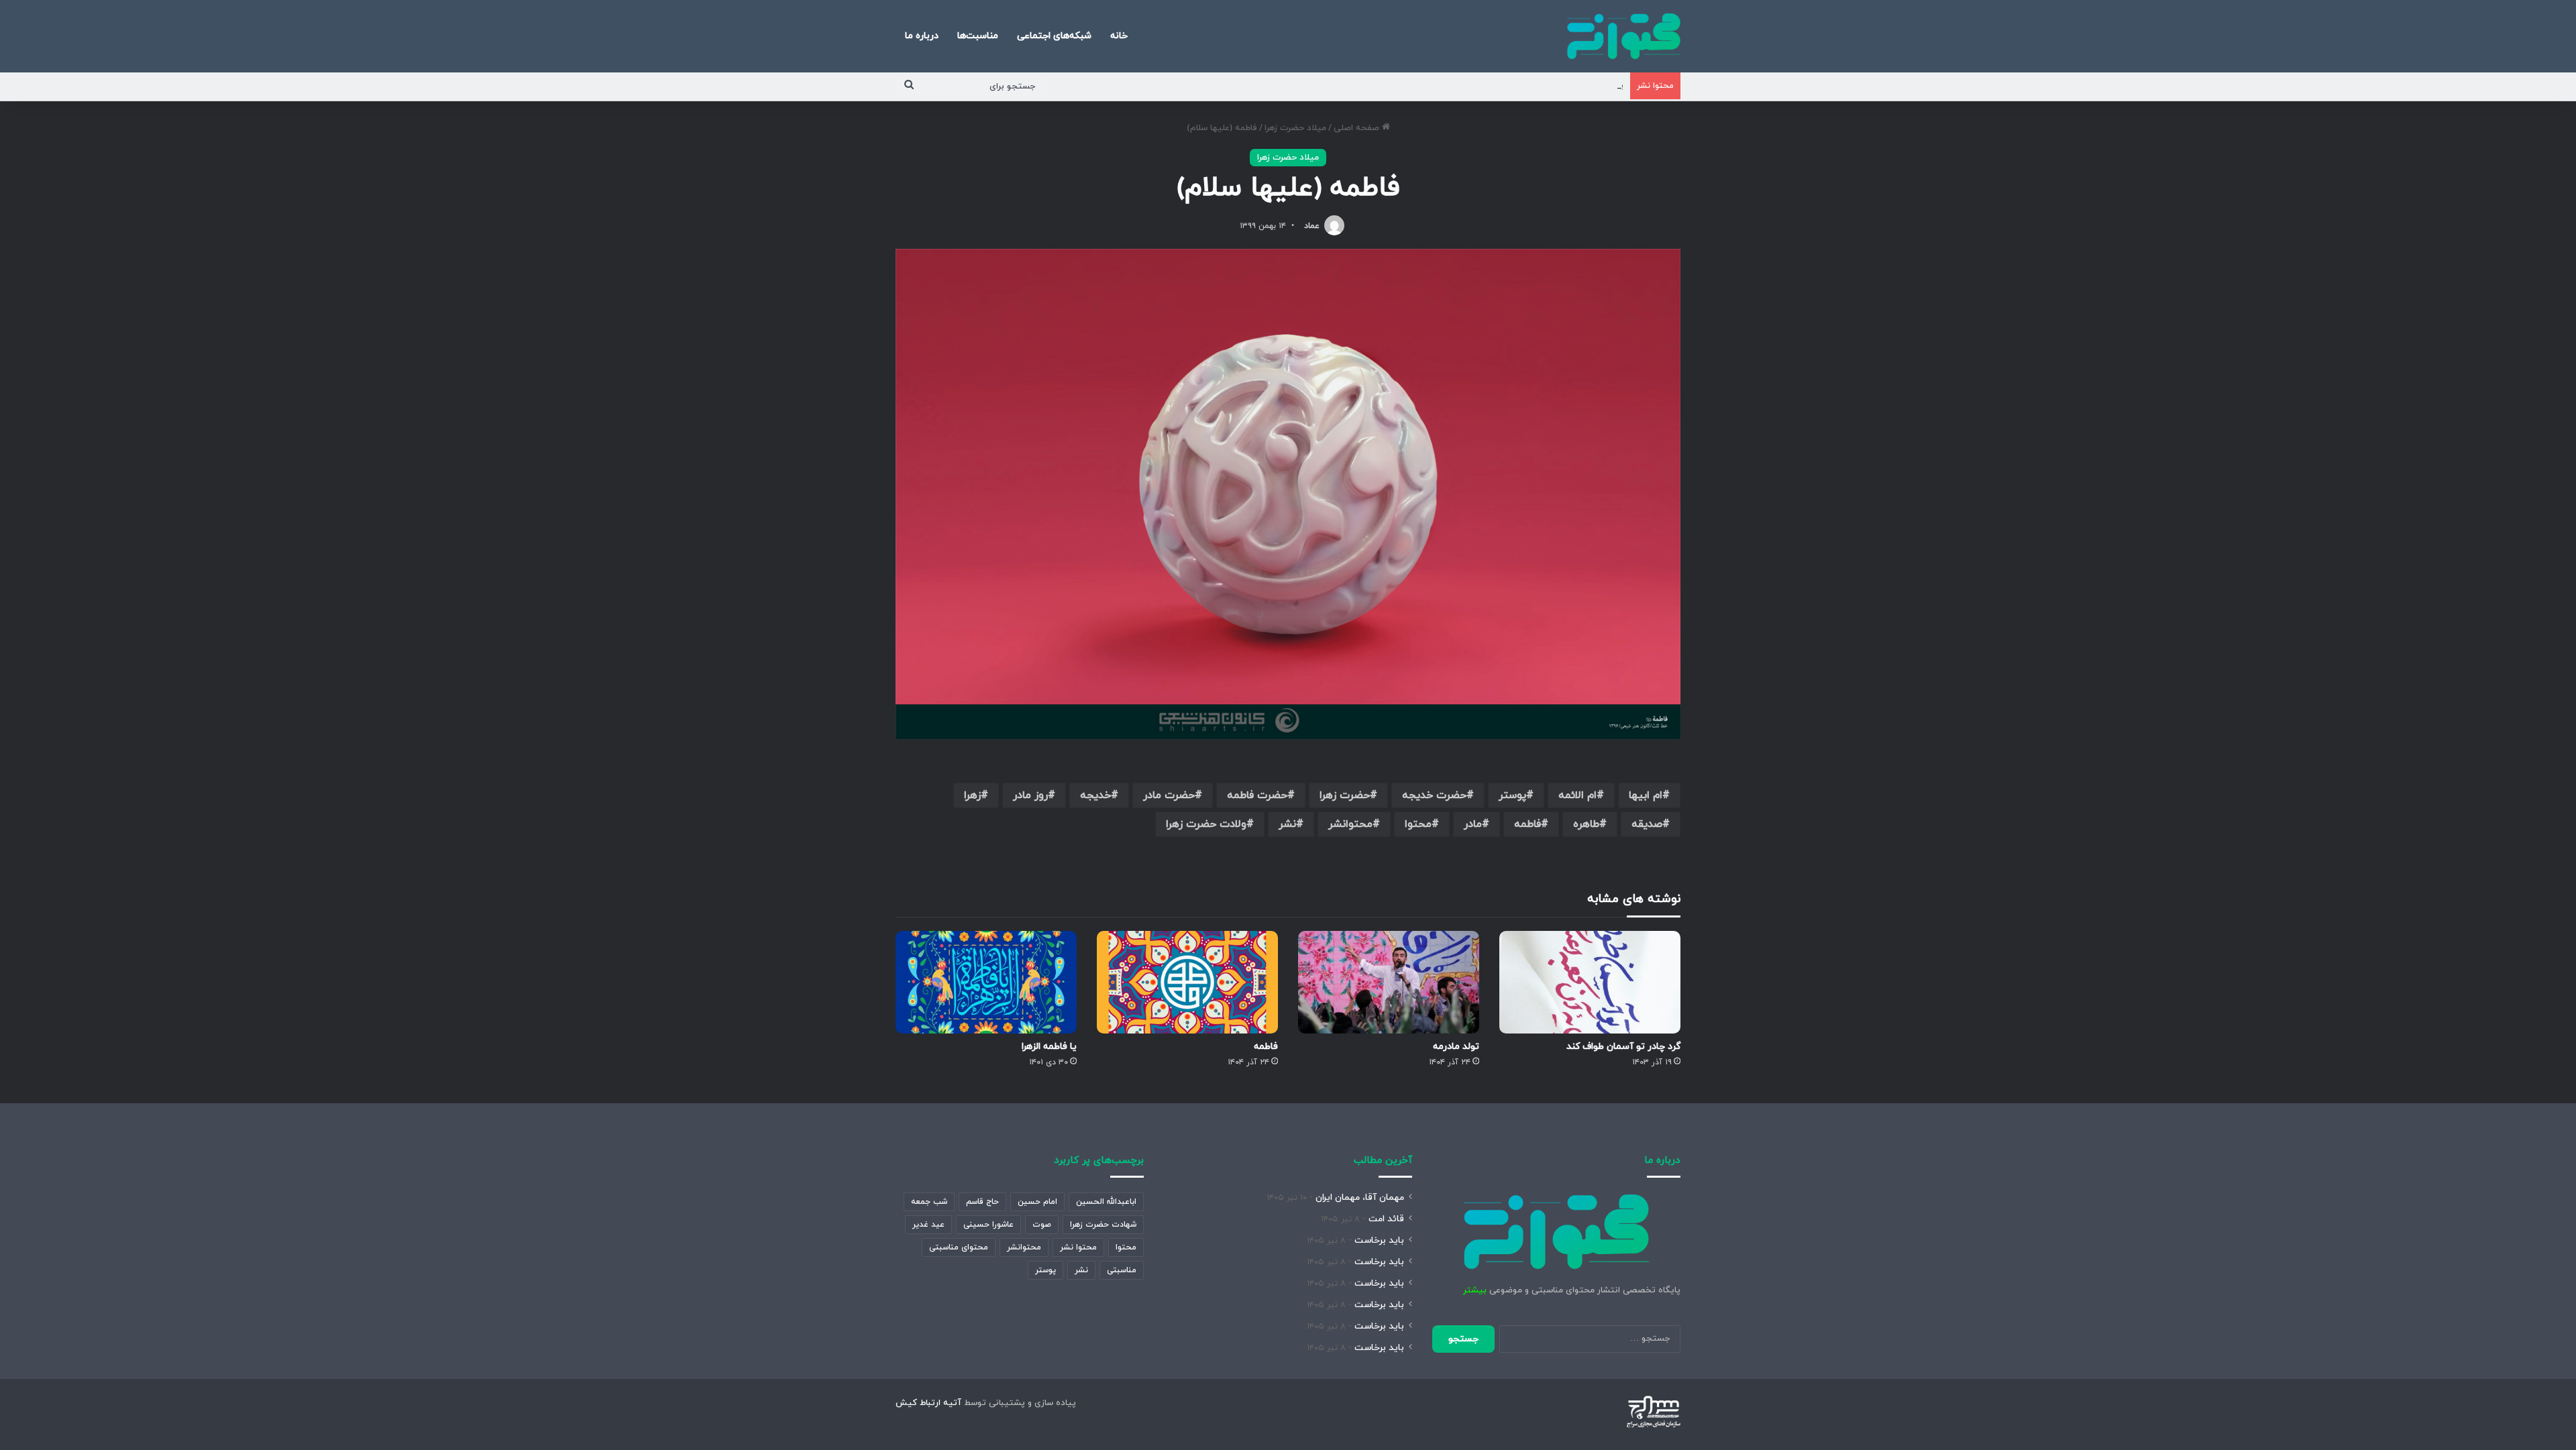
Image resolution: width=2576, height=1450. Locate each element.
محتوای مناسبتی (959, 1247)
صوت (1042, 1225)
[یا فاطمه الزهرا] (986, 982)
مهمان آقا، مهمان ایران (1360, 1197)
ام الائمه (1577, 795)
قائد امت (1386, 1219)
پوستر (1512, 795)
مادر (1473, 824)
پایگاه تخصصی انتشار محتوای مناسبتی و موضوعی (1528, 86)
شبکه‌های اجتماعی (1054, 36)
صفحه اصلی (1358, 128)
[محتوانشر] (1624, 36)
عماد (1312, 226)
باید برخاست (1379, 1240)
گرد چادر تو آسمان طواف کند (1623, 1047)
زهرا (972, 795)
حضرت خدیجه (1434, 795)
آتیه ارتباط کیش (928, 1403)
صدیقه (1647, 824)
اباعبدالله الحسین (1106, 1202)
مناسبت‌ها (978, 36)
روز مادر (1030, 795)
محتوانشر (1350, 824)
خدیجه (1095, 795)
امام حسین (1037, 1202)
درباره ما (922, 36)
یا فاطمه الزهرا (1049, 1047)
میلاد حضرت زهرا (1295, 128)
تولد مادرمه (1456, 1047)
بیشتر (1475, 1290)
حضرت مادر (1169, 795)
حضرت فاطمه (1257, 795)
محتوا (1418, 824)
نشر (1287, 824)
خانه (1119, 36)
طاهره (1586, 824)
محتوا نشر (1078, 1247)
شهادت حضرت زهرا (1103, 1225)
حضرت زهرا (1345, 795)
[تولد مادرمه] (1389, 982)
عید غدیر (928, 1225)
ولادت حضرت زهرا (1206, 824)
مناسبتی (1122, 1270)
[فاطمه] (1187, 982)
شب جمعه (929, 1202)
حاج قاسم (982, 1202)
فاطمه (1527, 824)
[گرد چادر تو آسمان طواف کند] (1590, 982)
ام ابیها (1646, 795)
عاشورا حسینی (988, 1225)
